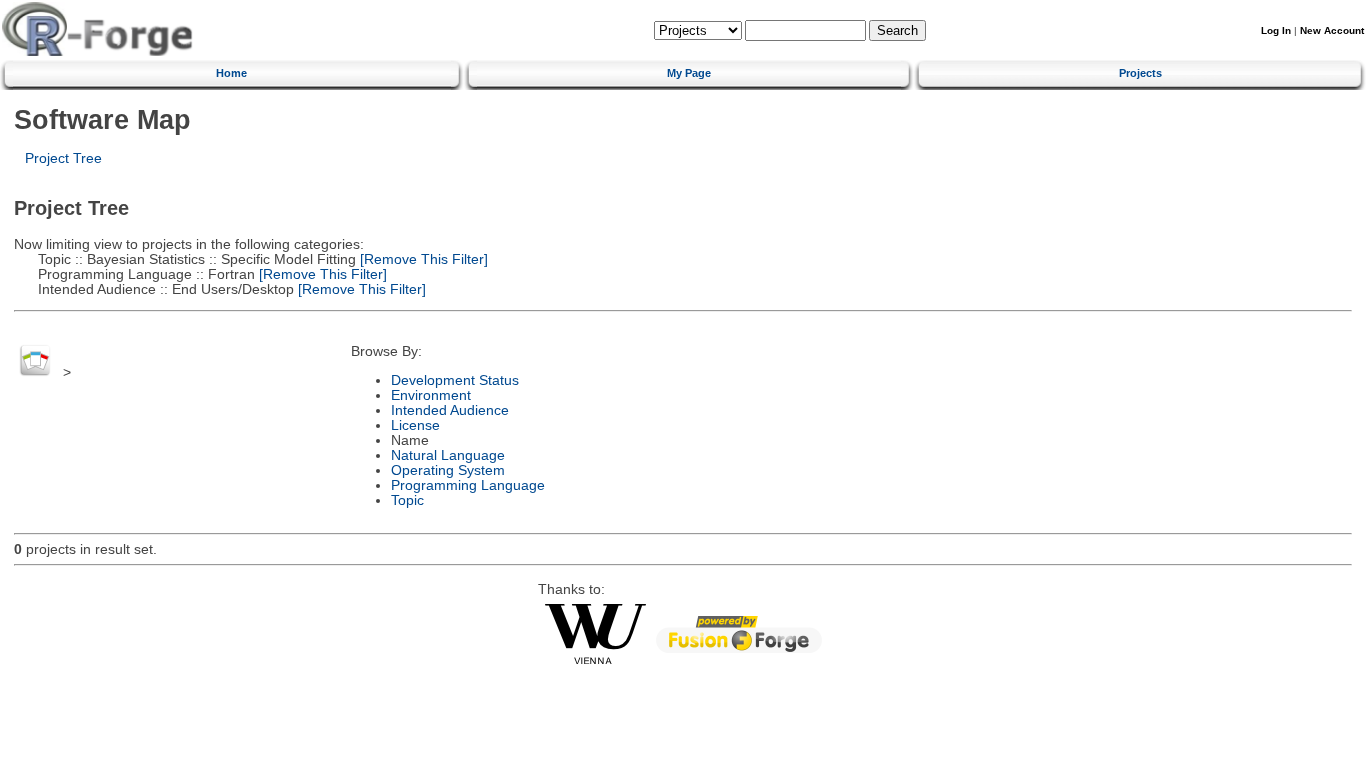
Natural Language (448, 455)
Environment (431, 395)
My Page (689, 73)
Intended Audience (450, 410)
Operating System (448, 470)
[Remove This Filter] (422, 259)
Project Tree (63, 158)
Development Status (455, 380)
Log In (1276, 30)
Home (231, 73)
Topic (407, 500)
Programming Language (468, 485)
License (415, 425)
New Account (1332, 30)
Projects (1140, 73)
